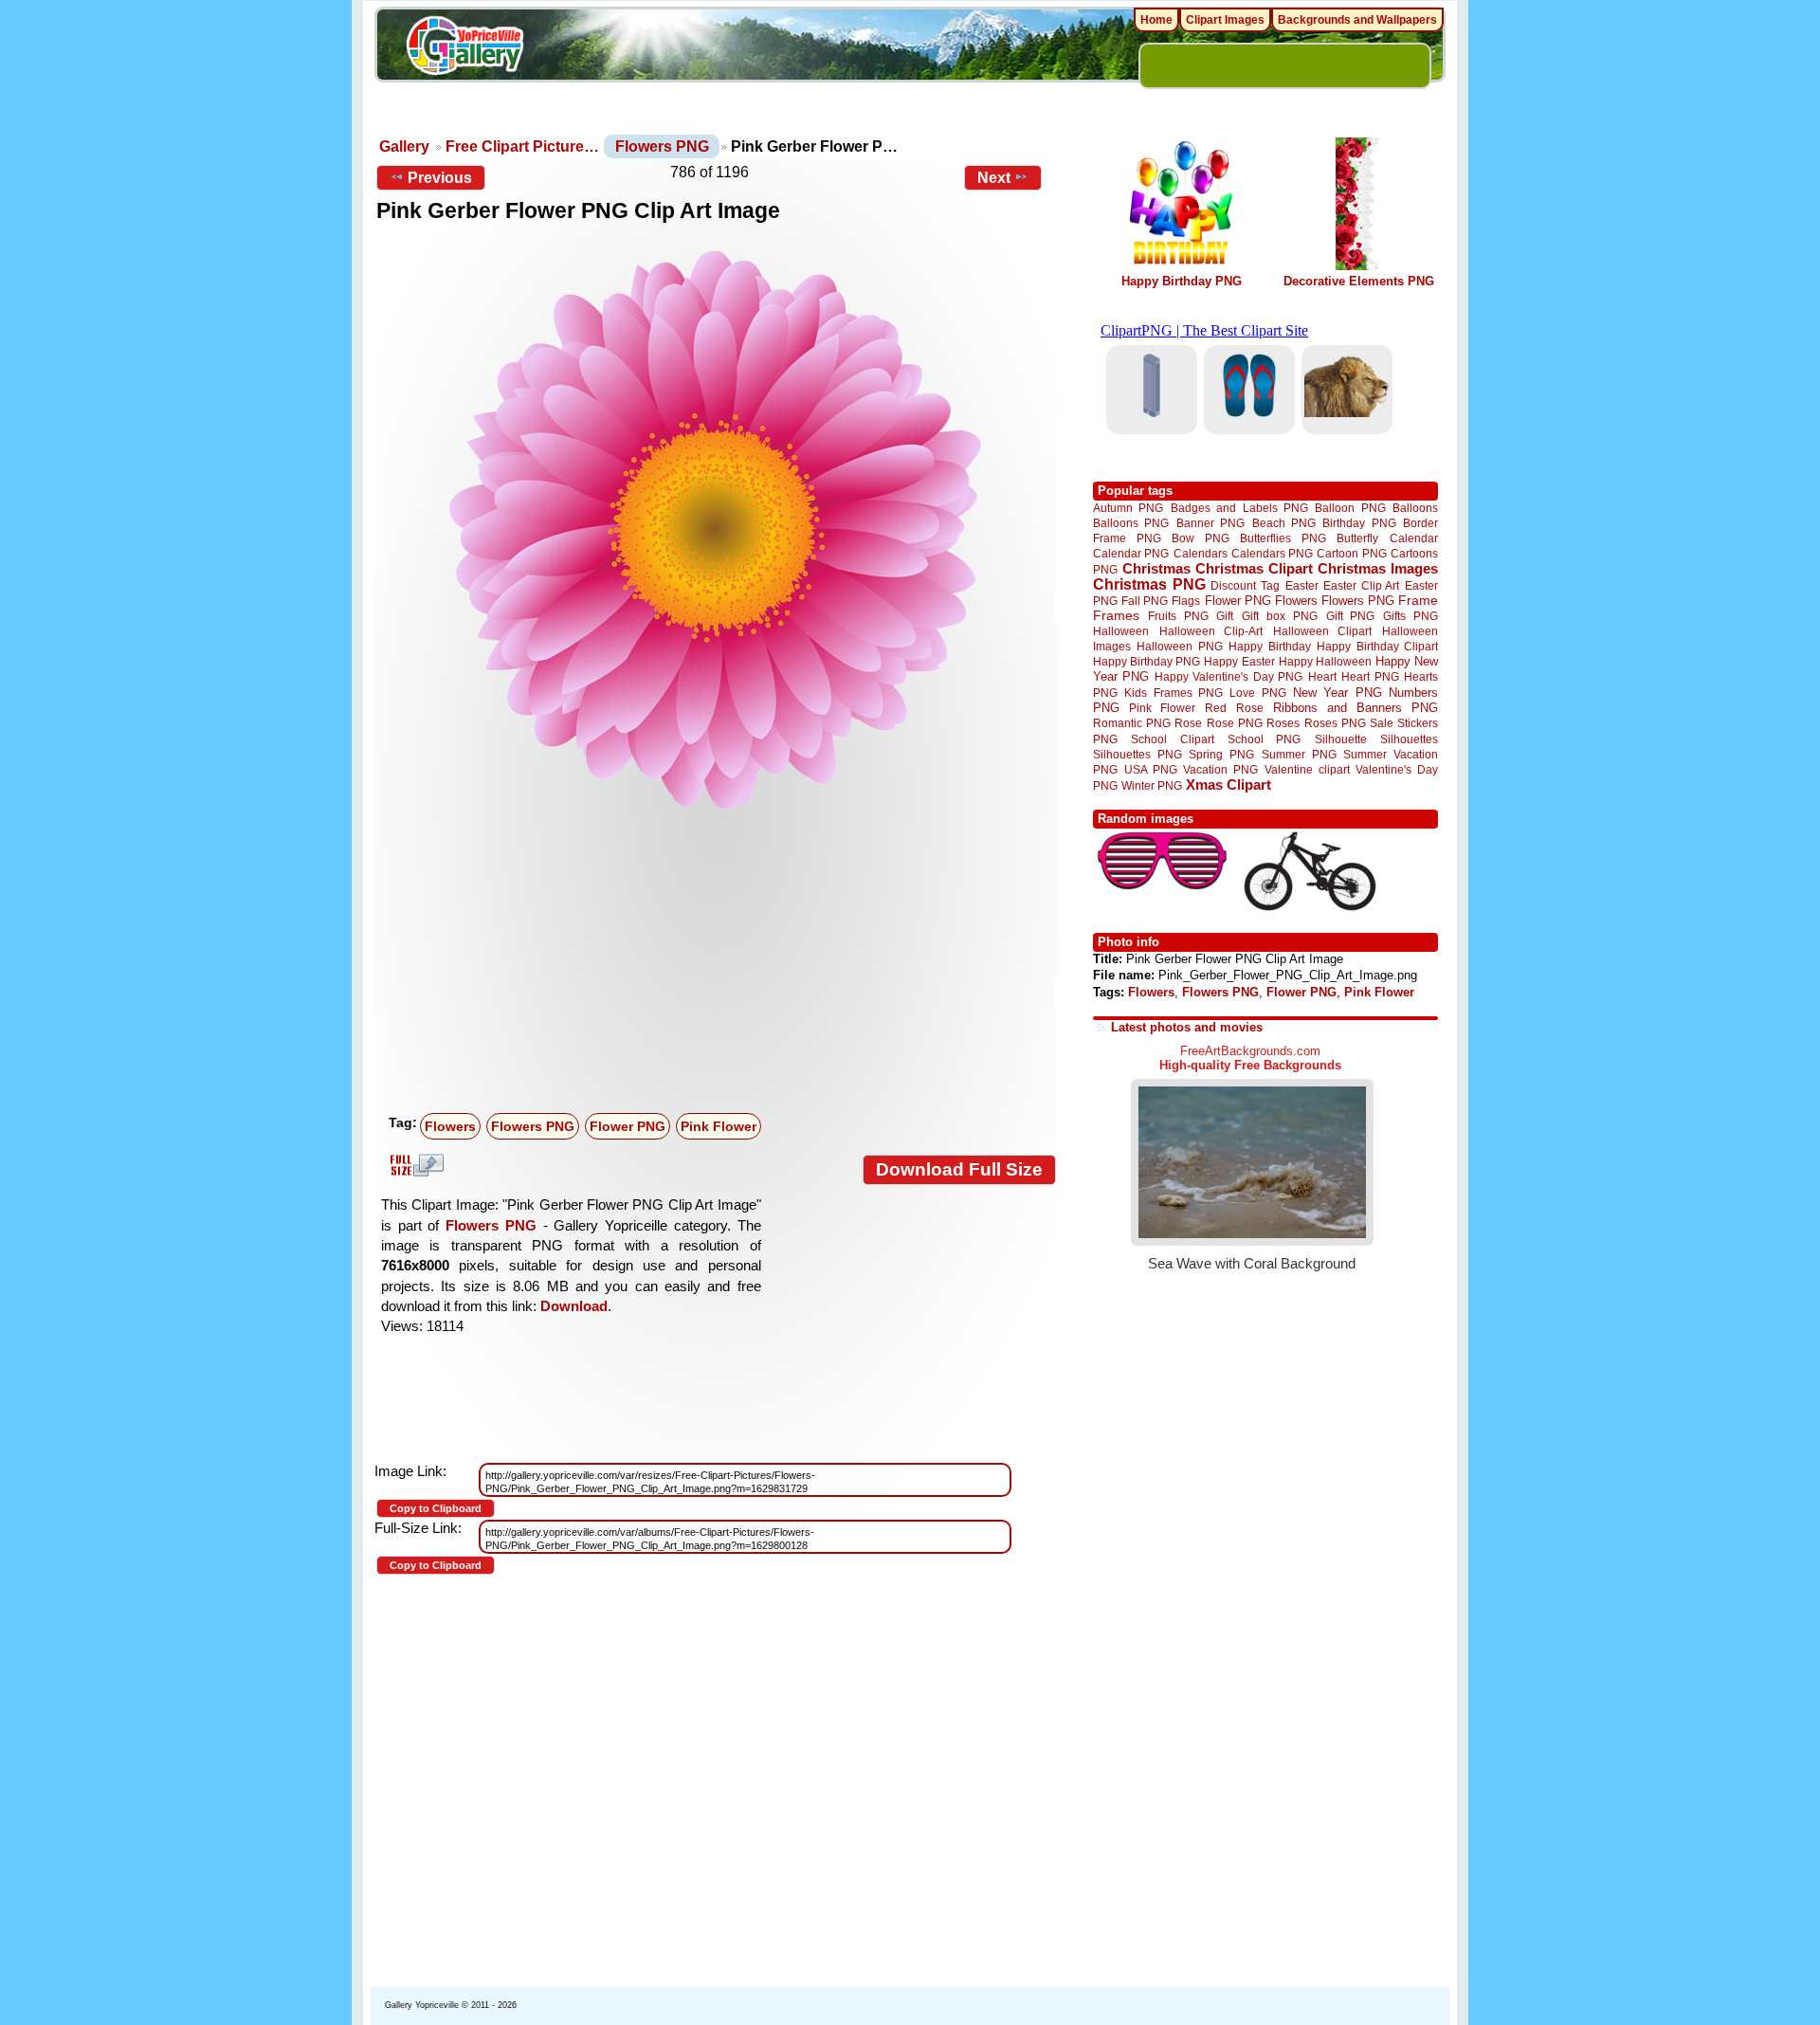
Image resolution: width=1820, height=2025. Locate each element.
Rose (1188, 723)
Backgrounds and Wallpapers (1357, 20)
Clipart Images (1225, 20)
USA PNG (1151, 769)
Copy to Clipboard (436, 1508)
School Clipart (1172, 739)
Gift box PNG (1280, 616)
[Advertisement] (720, 964)
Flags (1186, 601)
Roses (1283, 723)
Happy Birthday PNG (1182, 281)
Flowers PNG (662, 146)
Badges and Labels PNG (1239, 508)
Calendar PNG (1131, 553)
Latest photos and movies (1187, 1027)
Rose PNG (1235, 723)
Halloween (1121, 631)
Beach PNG (1284, 523)
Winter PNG (1152, 785)
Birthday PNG (1359, 523)
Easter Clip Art (1361, 585)
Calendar (1414, 538)
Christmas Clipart (1254, 568)
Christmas (1156, 568)
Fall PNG (1145, 601)
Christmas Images (1378, 568)
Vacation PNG (1220, 769)
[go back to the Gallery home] (464, 48)
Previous (440, 178)
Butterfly (1357, 538)
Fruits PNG (1178, 616)
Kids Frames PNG (1174, 693)
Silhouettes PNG (1137, 754)
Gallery (404, 146)
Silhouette (1341, 739)
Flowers (450, 1126)
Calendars (1201, 553)
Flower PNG (628, 1126)
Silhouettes (1409, 739)
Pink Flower (719, 1126)
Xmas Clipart (1228, 784)
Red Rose (1234, 708)
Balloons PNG (1131, 523)
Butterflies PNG (1283, 538)
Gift (1225, 616)
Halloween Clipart (1323, 631)
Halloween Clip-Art (1211, 631)
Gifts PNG (1410, 616)
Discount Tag (1245, 585)
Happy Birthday (1269, 646)
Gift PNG (1351, 616)
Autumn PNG (1128, 508)
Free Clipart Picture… (522, 146)
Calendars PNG (1272, 553)
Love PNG (1257, 693)
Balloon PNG (1350, 508)
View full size (414, 1165)
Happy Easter (1239, 661)
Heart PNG (1370, 676)
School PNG (1264, 739)
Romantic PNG (1132, 723)
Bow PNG (1201, 538)
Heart (1322, 676)
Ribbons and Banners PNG (1356, 708)
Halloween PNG (1179, 646)
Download (574, 1306)
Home (1156, 20)
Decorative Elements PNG (1359, 281)
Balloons (1415, 508)
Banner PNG (1210, 523)
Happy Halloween (1325, 661)
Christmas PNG (1149, 584)
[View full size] (716, 530)
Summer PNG (1299, 754)
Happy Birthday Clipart (1377, 646)
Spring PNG (1221, 754)
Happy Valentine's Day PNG (1228, 677)
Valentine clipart (1307, 769)
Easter (1302, 585)
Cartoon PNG (1351, 553)
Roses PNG (1335, 723)
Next (994, 178)
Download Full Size (959, 1169)
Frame (1418, 601)
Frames (1116, 616)
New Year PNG (1338, 693)
